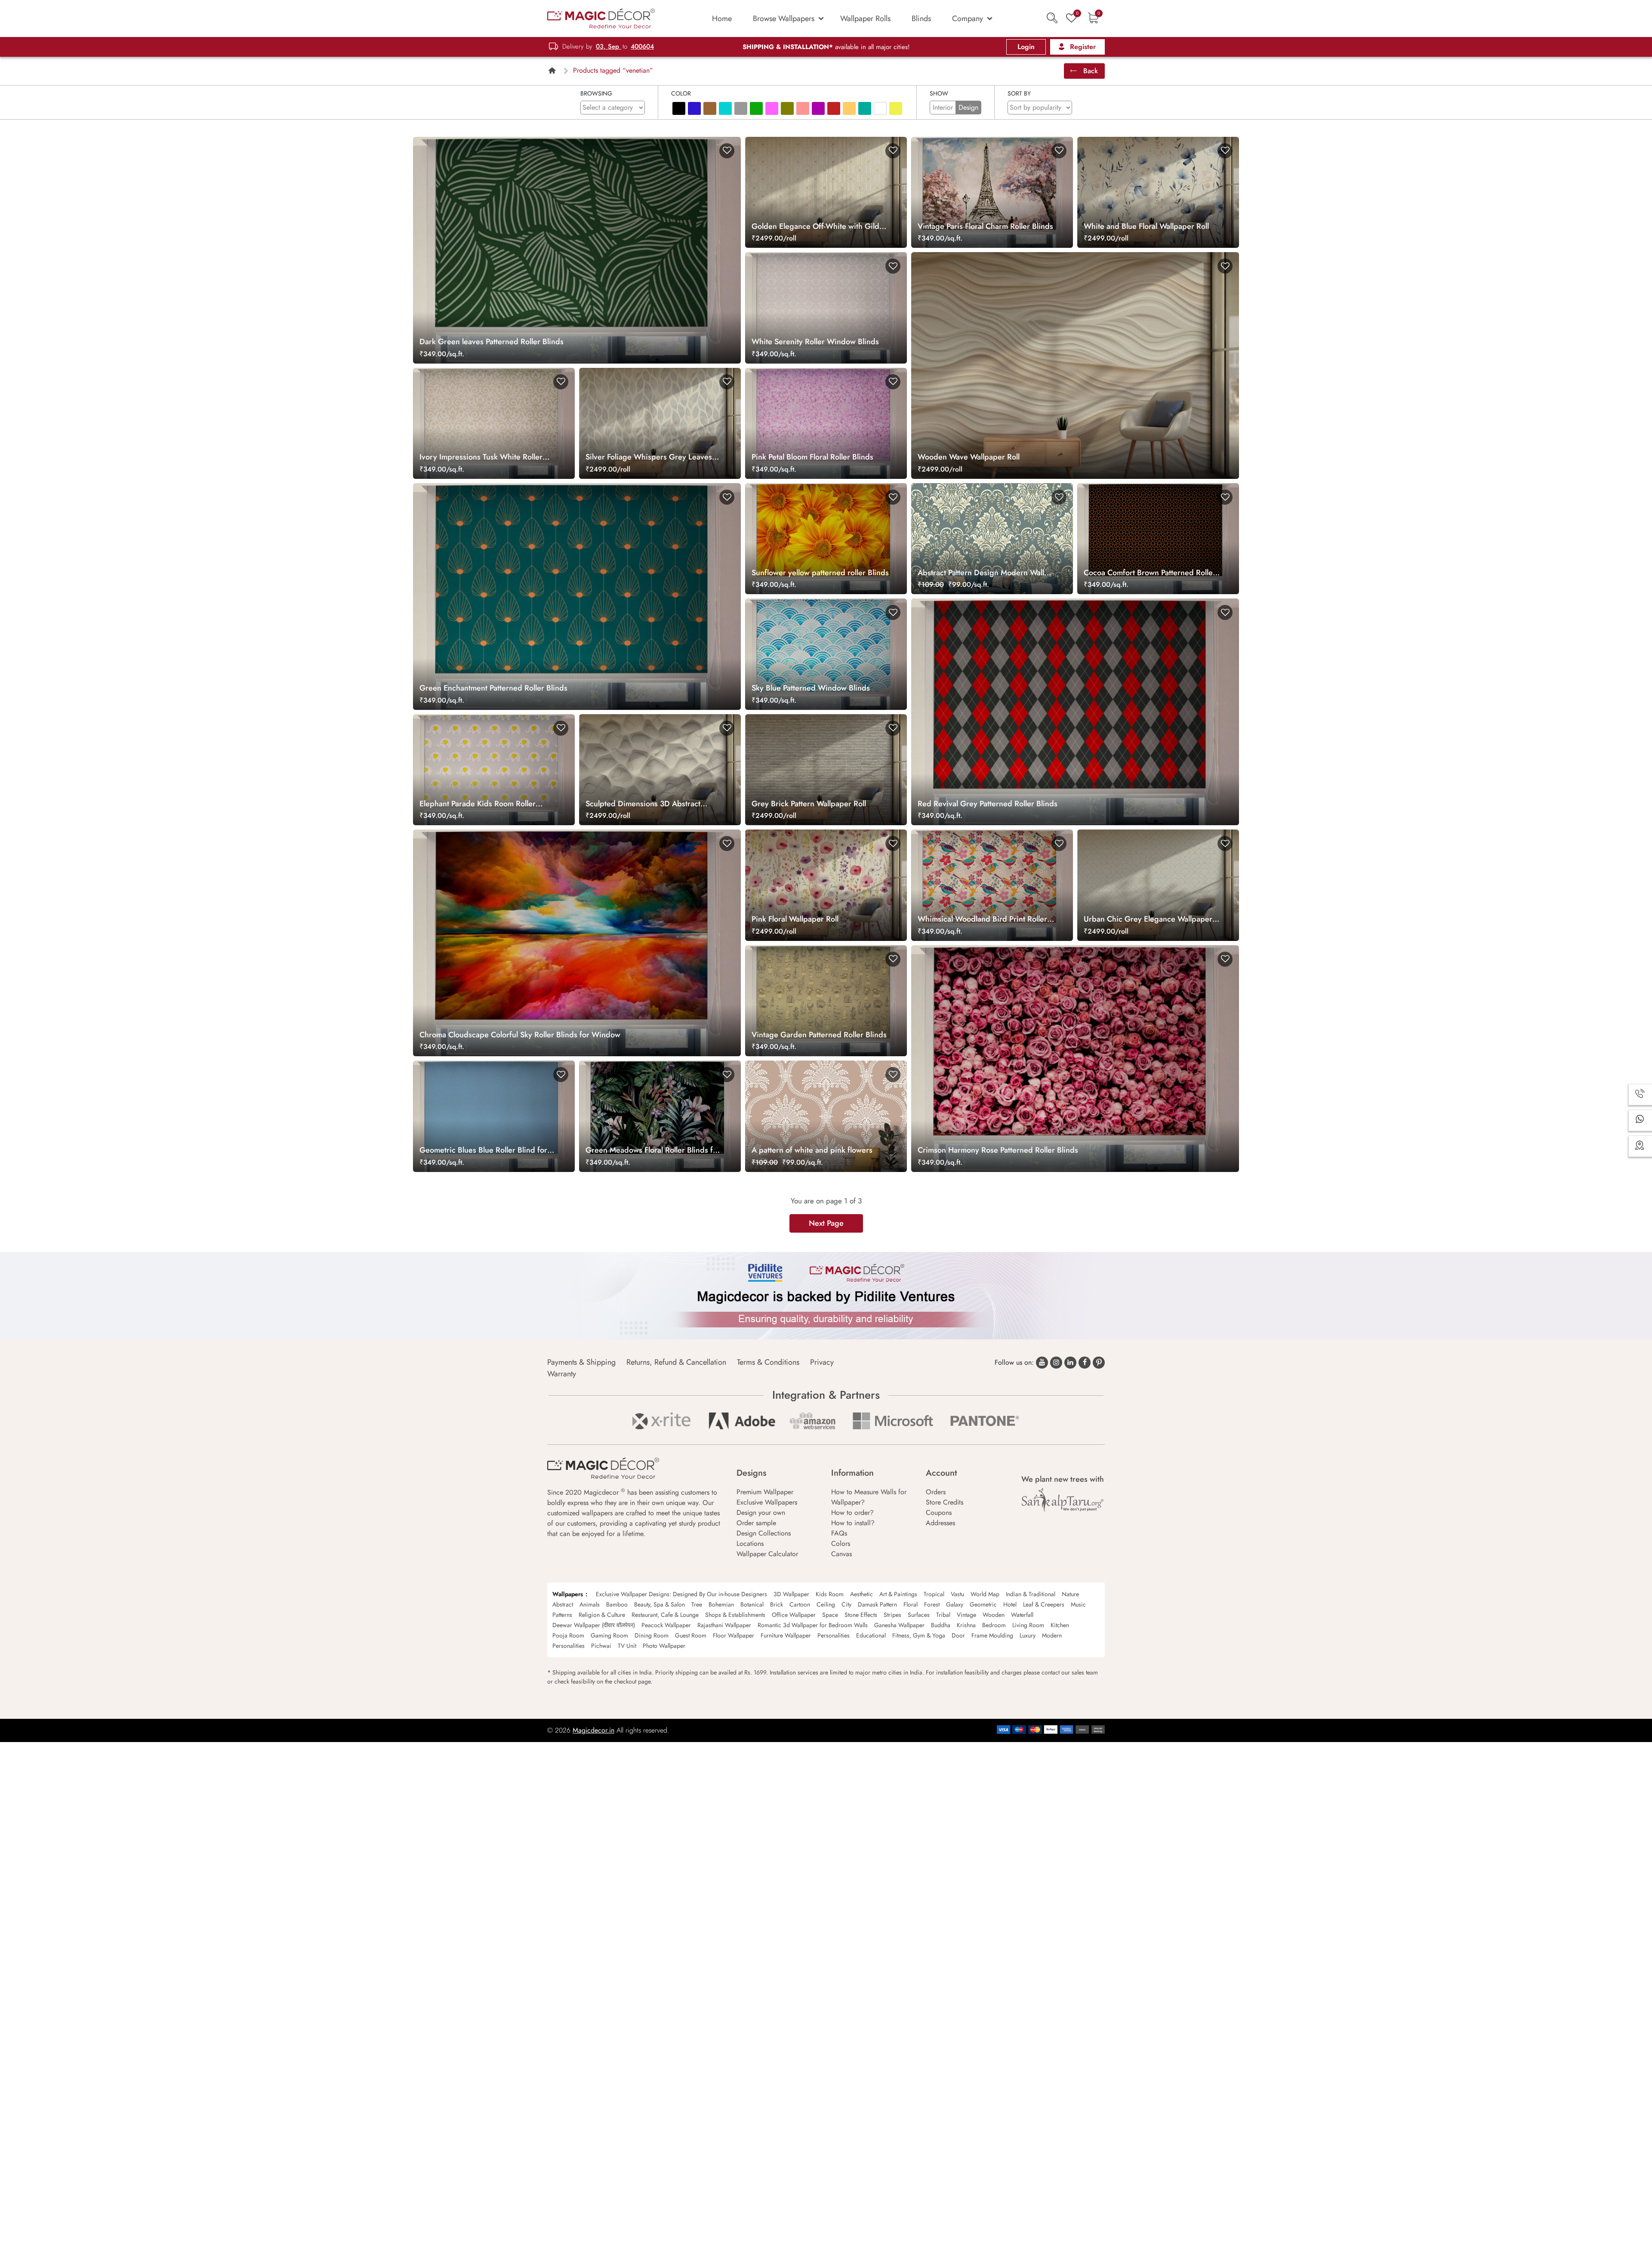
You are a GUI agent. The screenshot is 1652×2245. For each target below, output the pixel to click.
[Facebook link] (1085, 1363)
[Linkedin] (1070, 1363)
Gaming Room (609, 1635)
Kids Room (830, 1594)
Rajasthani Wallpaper (724, 1625)
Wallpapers (568, 1594)
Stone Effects (861, 1615)
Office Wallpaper (794, 1615)
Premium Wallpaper (765, 1492)
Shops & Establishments (735, 1615)
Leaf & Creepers (1044, 1604)
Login (1026, 47)
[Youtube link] (1042, 1363)
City (846, 1604)
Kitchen (1060, 1625)
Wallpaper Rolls (865, 19)
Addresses (940, 1523)
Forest (932, 1604)
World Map (985, 1594)
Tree (697, 1604)
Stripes (892, 1615)
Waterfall (1022, 1615)
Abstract (563, 1604)
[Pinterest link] (1099, 1363)
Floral (911, 1604)
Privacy (822, 1362)
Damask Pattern (877, 1604)
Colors (841, 1543)
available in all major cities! (826, 47)
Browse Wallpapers (784, 19)
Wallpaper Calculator (767, 1554)
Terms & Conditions (768, 1362)
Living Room (1028, 1625)
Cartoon (800, 1604)
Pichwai (601, 1646)
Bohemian (721, 1604)
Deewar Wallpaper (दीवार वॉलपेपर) (594, 1625)
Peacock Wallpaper (666, 1625)
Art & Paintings (898, 1594)
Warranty (562, 1374)
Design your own (761, 1513)
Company (968, 19)
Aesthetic (861, 1594)
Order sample (756, 1523)
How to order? (852, 1513)
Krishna (966, 1625)
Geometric (983, 1604)
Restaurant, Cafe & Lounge (665, 1615)
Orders (936, 1492)
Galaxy (955, 1604)
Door (958, 1635)
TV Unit (627, 1646)
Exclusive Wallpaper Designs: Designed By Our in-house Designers (681, 1594)
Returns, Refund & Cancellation (676, 1362)
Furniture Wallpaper (786, 1635)
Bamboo (617, 1604)
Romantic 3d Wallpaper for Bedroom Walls (813, 1625)
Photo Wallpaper (664, 1646)
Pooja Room (568, 1635)
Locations (750, 1543)
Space (830, 1615)
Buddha (941, 1625)
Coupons (939, 1513)
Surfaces (919, 1615)
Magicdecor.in (593, 1730)
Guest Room (691, 1635)
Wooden (994, 1615)
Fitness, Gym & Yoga (919, 1635)
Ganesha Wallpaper (899, 1625)
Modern (1052, 1635)
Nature (1070, 1594)
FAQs (839, 1533)
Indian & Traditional (1031, 1594)
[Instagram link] (1056, 1363)
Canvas (841, 1554)
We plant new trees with (1063, 1479)
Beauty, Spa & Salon (660, 1604)
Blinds (921, 19)
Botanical (752, 1604)
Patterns (562, 1615)
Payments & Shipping (581, 1362)
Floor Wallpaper (734, 1635)
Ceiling (826, 1604)
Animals (590, 1604)
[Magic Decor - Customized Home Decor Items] (601, 18)
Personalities (834, 1635)
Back (1090, 71)
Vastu (957, 1594)
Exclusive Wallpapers (767, 1502)
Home (722, 19)
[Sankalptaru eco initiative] (1063, 1500)
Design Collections (764, 1533)
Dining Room (652, 1635)
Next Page (826, 1223)
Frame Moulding (992, 1635)
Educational (871, 1635)
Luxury (1028, 1635)
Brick (777, 1604)
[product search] (1052, 18)
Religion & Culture (602, 1615)
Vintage (966, 1615)
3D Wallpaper (791, 1594)
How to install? (853, 1523)
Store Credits (945, 1502)
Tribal (943, 1615)
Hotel (1010, 1604)
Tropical (934, 1594)
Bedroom (994, 1625)
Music (1078, 1604)
